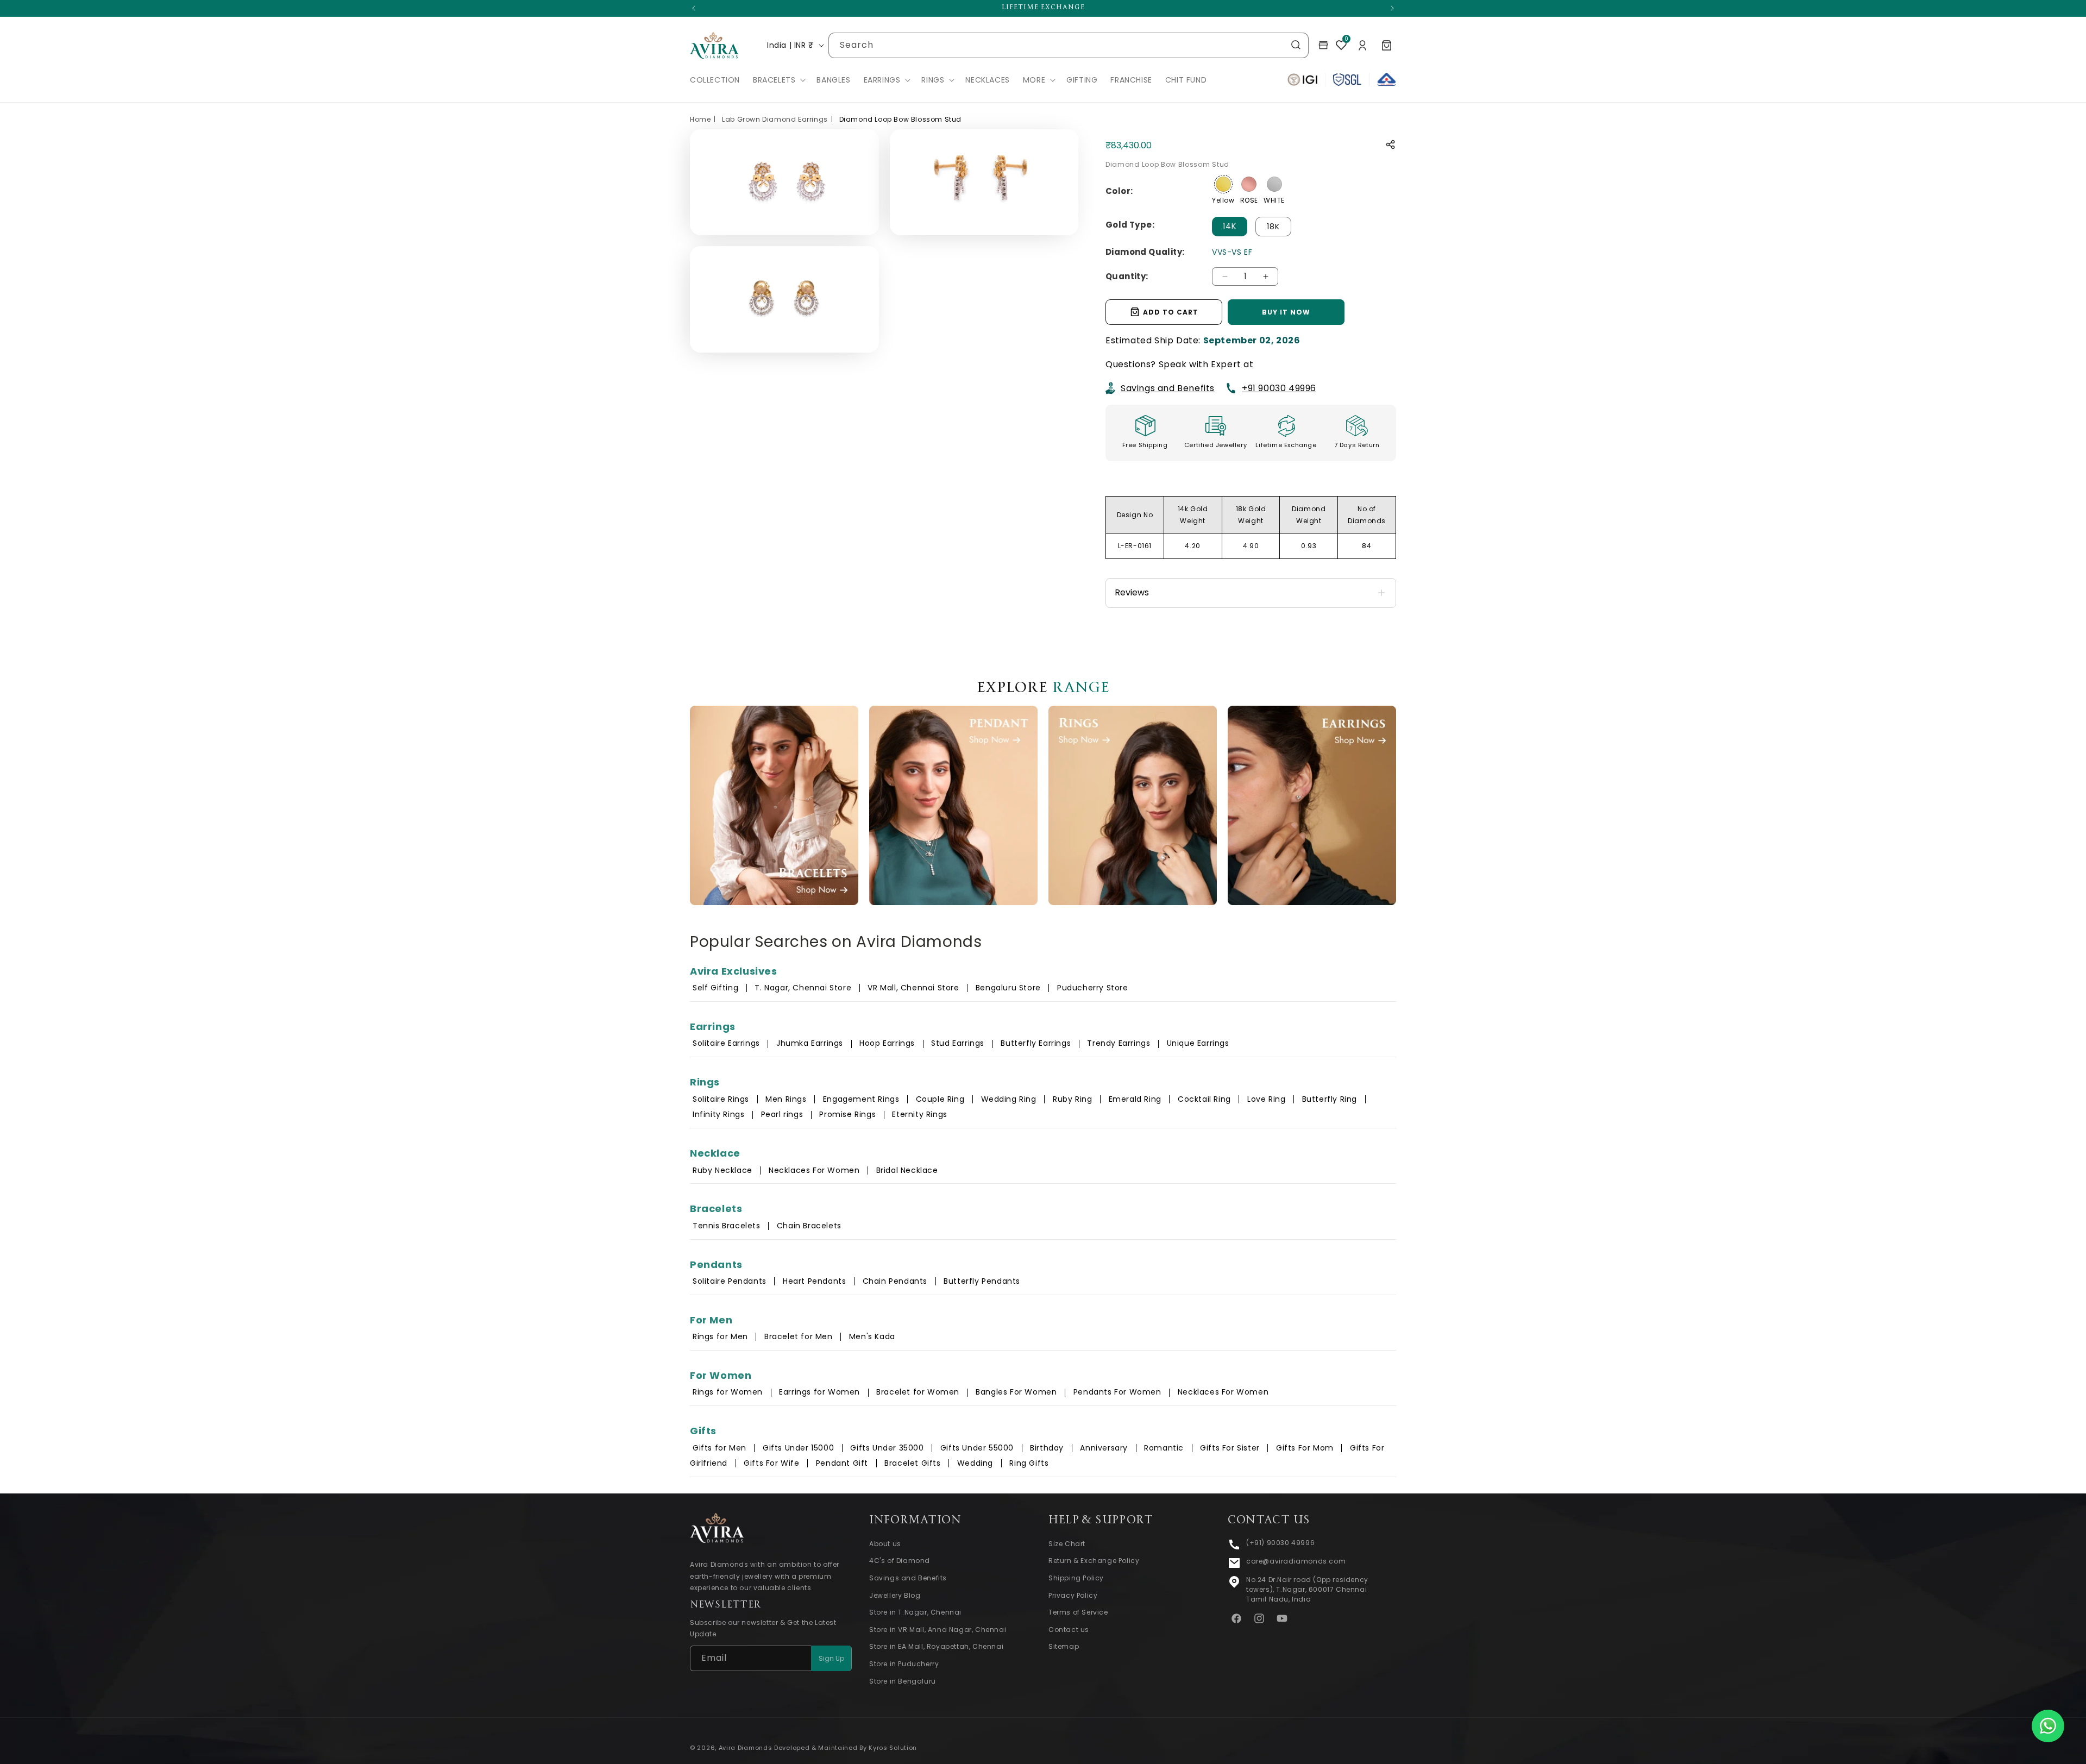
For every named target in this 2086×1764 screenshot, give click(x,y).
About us (885, 1544)
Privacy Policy (1073, 1595)
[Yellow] (1223, 184)
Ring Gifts (1029, 1463)
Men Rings (786, 1099)
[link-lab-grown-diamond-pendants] (953, 805)
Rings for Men (720, 1336)
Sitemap (1064, 1647)
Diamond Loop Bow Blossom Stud (900, 119)
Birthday (1047, 1448)
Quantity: (1127, 276)
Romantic (1164, 1448)
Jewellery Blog (895, 1595)
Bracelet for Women (918, 1392)
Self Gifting (715, 988)
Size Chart (1067, 1544)
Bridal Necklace (907, 1170)
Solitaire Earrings (726, 1043)
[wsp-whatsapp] (2048, 1726)
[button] (778, 80)
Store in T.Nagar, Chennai (915, 1613)
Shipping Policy (1076, 1578)
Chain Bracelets (809, 1226)
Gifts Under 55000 (977, 1448)
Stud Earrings (958, 1043)
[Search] (1296, 45)
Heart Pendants (814, 1281)
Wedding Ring (1009, 1099)
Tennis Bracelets (727, 1226)
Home (700, 119)
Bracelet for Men (799, 1336)
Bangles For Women (1016, 1392)
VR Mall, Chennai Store (913, 988)
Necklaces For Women (814, 1170)
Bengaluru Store (1010, 988)
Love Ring (1266, 1099)
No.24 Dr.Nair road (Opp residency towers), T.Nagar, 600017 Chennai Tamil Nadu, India (1307, 1589)
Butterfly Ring (1330, 1099)
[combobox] (1069, 45)
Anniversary (1104, 1448)
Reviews (1132, 592)
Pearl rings (782, 1114)
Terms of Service (1078, 1613)
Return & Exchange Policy (1094, 1561)
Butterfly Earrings (1036, 1043)
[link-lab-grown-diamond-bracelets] (774, 805)
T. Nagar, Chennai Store (804, 988)
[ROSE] (1249, 184)
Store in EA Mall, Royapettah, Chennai (936, 1647)
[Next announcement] (1392, 8)
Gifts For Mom (1305, 1448)
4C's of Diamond (900, 1561)
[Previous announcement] (694, 8)
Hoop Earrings (887, 1043)
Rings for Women (728, 1392)
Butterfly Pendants (982, 1281)
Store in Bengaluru (903, 1681)
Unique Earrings (1198, 1043)
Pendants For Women (1117, 1392)
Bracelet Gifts (912, 1463)
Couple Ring (940, 1099)
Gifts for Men (720, 1448)
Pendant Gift (842, 1463)
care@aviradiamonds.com (1296, 1561)
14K (1230, 226)
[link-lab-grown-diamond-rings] (1133, 805)
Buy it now (1286, 312)
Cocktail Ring (1204, 1099)
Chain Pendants (895, 1281)
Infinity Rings (718, 1114)
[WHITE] (1274, 184)
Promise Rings (847, 1114)
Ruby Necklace (722, 1170)
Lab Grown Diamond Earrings (775, 119)
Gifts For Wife (771, 1463)
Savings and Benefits (1168, 388)
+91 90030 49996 (1279, 388)
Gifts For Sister (1230, 1448)
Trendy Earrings (1119, 1043)
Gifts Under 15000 (798, 1448)
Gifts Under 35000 (887, 1448)
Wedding (975, 1463)
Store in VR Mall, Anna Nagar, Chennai (938, 1630)
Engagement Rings (861, 1099)
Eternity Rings (919, 1114)
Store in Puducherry (904, 1664)
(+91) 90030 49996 (1280, 1543)
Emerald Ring (1135, 1099)
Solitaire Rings (721, 1099)
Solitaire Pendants (730, 1281)
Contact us (1069, 1630)
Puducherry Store (1093, 988)
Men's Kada (872, 1336)
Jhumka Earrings (810, 1043)
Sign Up (831, 1658)
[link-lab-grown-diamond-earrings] (1312, 805)
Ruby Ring (1072, 1099)
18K (1273, 227)
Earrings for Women (819, 1392)
